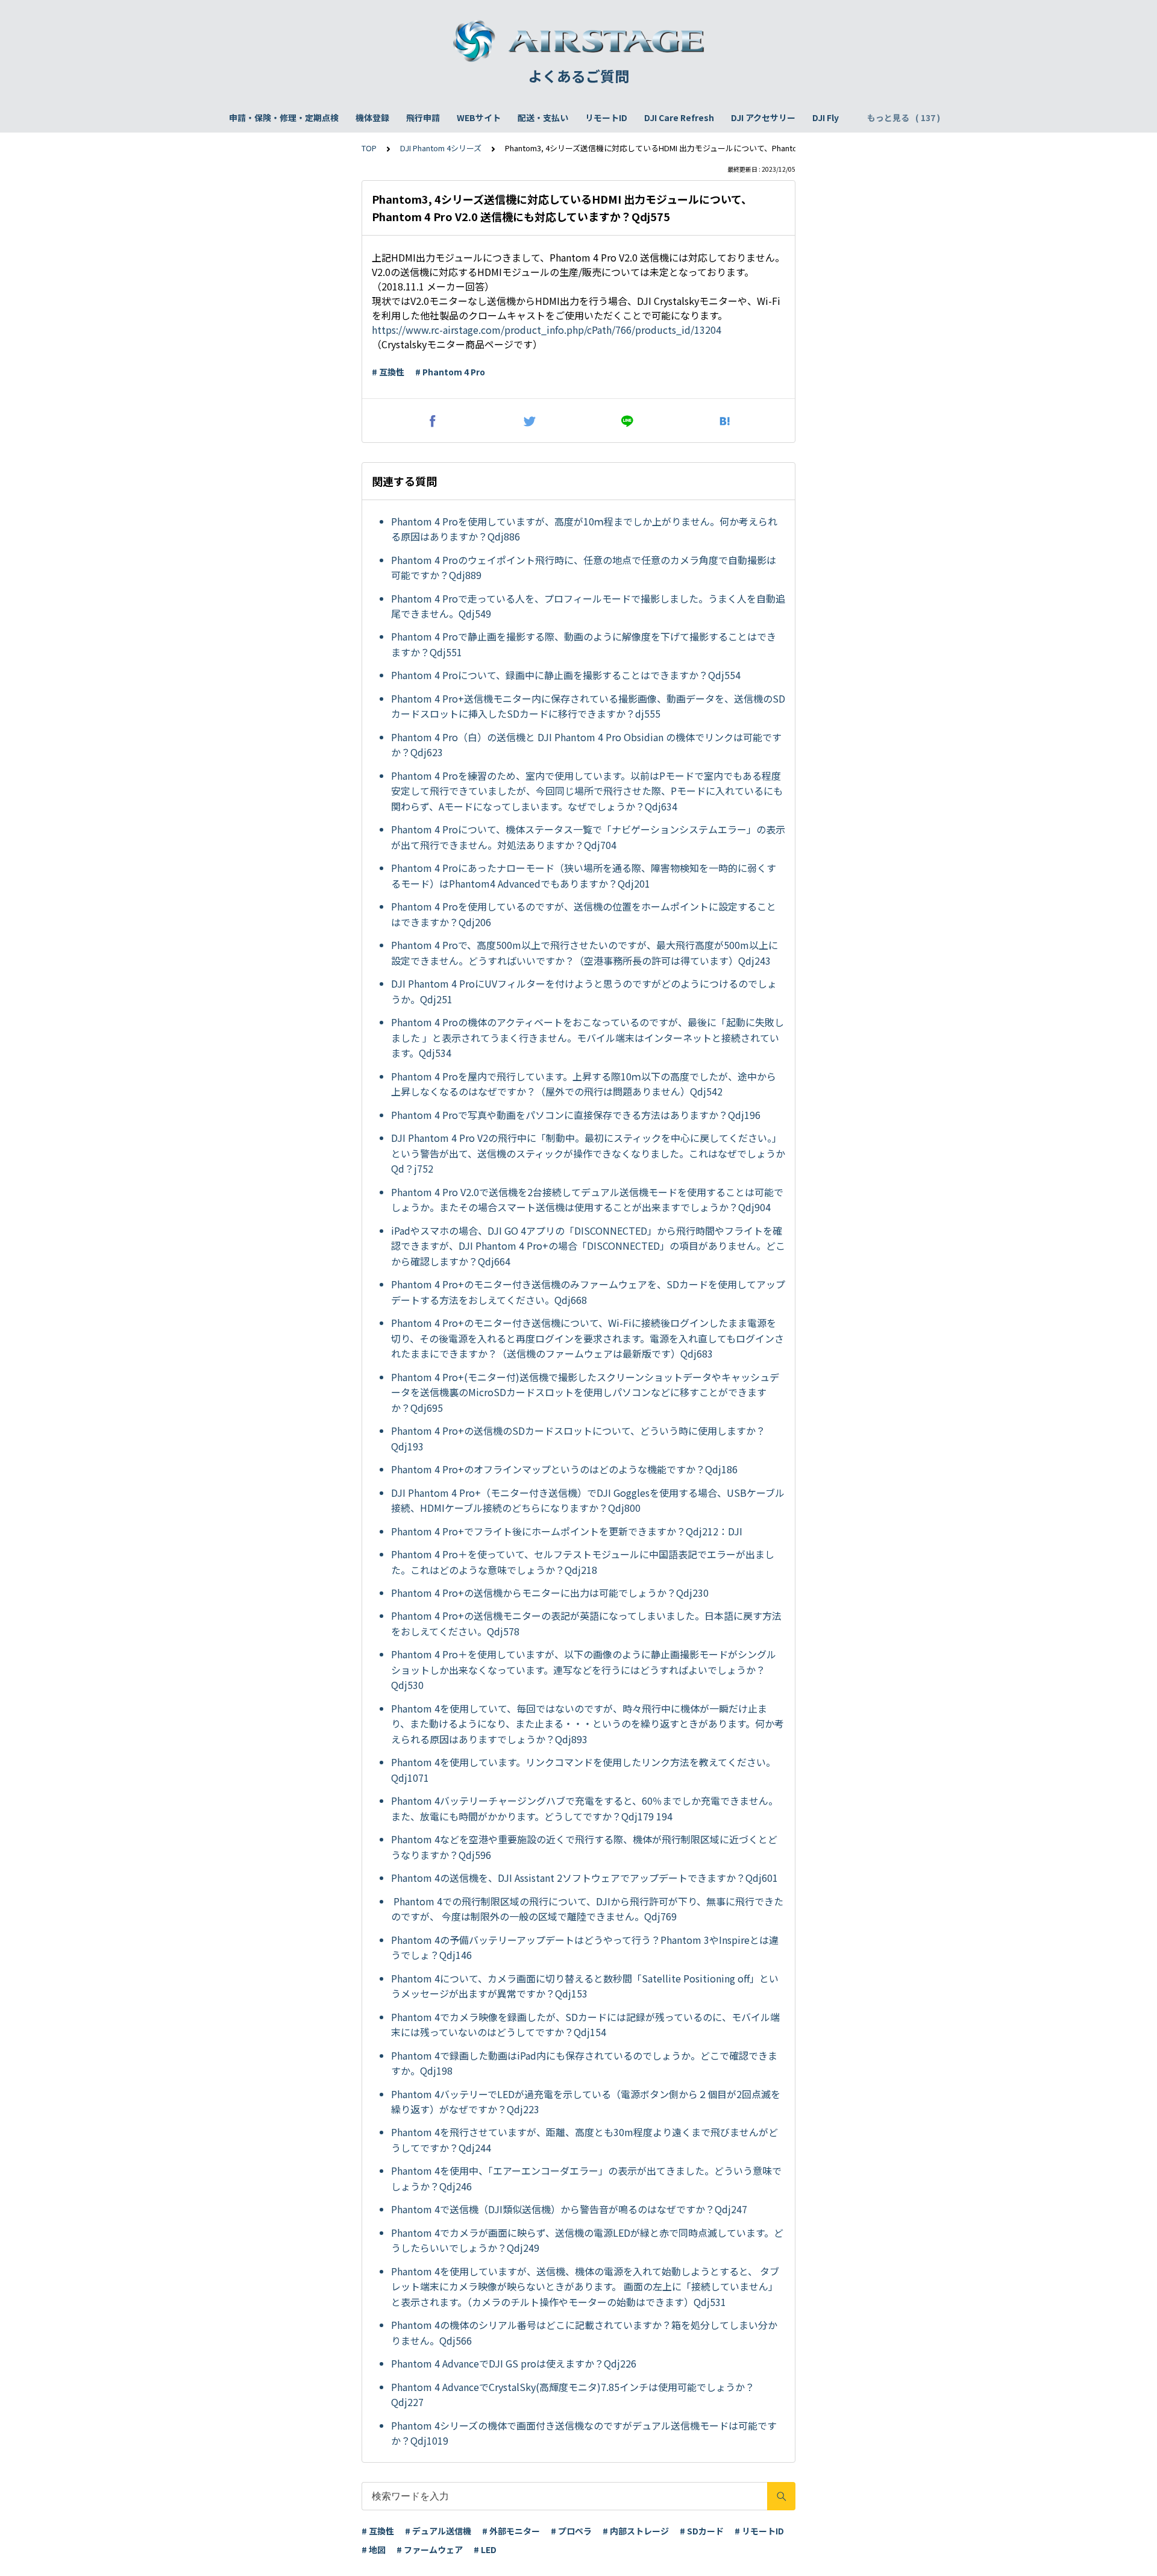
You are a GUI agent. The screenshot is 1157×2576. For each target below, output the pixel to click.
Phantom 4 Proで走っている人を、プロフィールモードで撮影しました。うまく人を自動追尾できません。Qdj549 (588, 606)
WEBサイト (479, 118)
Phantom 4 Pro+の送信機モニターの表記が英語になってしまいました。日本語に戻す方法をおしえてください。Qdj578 (586, 1623)
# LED (485, 2549)
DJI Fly (826, 118)
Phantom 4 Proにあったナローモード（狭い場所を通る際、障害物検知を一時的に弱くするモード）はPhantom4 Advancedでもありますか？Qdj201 (584, 876)
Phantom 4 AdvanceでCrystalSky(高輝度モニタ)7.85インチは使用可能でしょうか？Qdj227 (573, 2395)
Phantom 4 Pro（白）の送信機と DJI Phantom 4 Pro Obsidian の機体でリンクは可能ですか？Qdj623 (586, 745)
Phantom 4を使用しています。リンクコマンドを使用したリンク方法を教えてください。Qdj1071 (583, 1770)
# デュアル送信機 (438, 2531)
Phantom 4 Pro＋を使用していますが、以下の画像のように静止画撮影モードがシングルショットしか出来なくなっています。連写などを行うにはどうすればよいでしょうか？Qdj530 (584, 1669)
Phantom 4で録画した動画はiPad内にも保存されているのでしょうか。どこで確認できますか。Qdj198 (584, 2063)
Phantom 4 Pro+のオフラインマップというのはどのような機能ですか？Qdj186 (564, 1469)
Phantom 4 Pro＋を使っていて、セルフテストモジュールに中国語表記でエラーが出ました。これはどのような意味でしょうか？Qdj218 (583, 1562)
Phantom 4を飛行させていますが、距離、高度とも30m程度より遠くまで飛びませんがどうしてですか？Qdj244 (585, 2140)
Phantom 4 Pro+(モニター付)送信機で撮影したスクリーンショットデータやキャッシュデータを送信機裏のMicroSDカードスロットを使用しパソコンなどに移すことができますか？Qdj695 (585, 1392)
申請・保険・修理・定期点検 (284, 118)
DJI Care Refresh (679, 118)
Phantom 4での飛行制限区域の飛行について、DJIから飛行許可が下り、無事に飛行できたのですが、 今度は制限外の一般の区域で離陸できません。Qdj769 (587, 1909)
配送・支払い (543, 118)
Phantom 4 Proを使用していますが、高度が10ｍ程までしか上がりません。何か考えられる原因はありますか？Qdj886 (584, 529)
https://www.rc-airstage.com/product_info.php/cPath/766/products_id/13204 (547, 330)
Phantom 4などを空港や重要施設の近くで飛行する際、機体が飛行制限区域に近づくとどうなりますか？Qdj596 (584, 1847)
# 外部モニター (511, 2531)
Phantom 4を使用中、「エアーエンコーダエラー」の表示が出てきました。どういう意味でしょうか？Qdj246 (586, 2178)
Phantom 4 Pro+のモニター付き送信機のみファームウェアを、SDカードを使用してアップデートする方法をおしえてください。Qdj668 (588, 1292)
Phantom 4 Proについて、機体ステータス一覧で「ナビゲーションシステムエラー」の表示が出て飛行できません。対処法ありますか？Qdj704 (588, 837)
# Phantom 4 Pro (450, 372)
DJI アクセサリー (763, 118)
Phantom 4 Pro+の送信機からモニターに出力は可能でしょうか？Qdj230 (550, 1593)
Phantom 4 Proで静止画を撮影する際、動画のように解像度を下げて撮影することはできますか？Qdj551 (584, 644)
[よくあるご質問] (578, 41)
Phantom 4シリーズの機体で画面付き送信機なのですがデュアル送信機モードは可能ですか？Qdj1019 (584, 2433)
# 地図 (374, 2549)
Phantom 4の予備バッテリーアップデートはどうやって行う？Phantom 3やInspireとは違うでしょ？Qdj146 (585, 1948)
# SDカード (702, 2531)
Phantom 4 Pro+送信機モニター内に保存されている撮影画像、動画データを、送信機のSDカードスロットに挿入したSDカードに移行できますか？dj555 (588, 706)
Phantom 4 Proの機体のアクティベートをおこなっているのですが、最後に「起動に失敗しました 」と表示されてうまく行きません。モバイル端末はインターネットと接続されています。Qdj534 (588, 1037)
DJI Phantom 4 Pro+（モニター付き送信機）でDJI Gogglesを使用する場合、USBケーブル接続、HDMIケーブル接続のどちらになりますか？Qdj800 (588, 1500)
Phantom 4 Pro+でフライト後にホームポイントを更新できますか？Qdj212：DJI (568, 1531)
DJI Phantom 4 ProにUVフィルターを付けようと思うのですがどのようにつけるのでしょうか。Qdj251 (584, 991)
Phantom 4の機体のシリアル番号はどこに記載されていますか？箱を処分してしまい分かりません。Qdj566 (584, 2333)
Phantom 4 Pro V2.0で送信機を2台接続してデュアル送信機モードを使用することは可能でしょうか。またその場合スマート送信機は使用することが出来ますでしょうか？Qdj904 (587, 1200)
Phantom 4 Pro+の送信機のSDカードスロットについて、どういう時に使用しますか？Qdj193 (578, 1438)
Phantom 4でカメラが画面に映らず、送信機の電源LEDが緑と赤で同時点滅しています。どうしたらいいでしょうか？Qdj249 (587, 2240)
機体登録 (372, 118)
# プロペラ (571, 2531)
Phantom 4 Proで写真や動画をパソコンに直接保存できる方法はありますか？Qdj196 (576, 1115)
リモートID (606, 118)
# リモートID (759, 2531)
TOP (369, 148)
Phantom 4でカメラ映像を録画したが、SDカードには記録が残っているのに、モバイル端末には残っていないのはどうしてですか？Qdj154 (585, 2025)
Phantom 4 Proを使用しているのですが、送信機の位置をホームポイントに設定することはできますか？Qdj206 (584, 914)
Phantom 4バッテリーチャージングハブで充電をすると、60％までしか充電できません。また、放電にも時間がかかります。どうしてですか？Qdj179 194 (585, 1808)
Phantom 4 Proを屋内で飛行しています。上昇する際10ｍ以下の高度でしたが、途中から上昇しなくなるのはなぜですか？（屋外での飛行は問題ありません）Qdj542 (584, 1084)
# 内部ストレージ (636, 2531)
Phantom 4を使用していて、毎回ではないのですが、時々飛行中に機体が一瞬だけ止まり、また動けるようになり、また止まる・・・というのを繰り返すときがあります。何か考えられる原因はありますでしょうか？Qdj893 (588, 1724)
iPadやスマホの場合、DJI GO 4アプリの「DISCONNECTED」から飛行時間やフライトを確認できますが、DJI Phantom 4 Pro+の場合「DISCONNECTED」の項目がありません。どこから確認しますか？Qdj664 (588, 1246)
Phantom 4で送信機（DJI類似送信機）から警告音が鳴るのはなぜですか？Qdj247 (569, 2209)
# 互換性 (388, 372)
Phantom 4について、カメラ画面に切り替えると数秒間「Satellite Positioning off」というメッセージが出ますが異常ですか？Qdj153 (585, 1986)
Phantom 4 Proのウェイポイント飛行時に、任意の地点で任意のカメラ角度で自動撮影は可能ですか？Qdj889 (584, 568)
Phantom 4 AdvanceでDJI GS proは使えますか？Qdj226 (514, 2363)
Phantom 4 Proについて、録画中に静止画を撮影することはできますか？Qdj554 (566, 675)
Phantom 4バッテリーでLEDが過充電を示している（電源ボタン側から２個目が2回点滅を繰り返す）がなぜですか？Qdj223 (586, 2102)
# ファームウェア (430, 2549)
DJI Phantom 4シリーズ (441, 148)
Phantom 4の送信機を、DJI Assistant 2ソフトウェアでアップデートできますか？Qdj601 (585, 1878)
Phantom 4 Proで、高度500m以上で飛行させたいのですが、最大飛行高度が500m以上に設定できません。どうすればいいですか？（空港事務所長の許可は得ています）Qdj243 (585, 953)
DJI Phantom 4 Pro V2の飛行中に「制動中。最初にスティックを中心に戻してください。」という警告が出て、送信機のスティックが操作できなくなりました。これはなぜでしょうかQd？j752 (588, 1153)
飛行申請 (423, 118)
